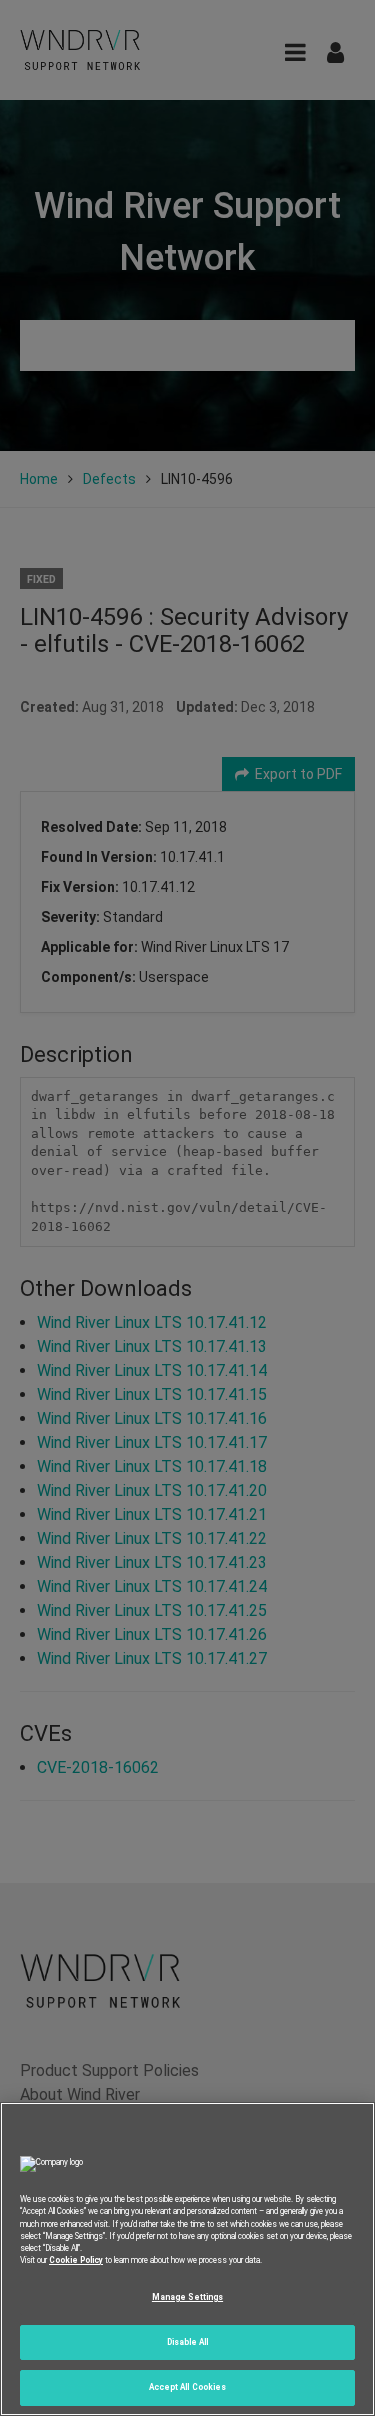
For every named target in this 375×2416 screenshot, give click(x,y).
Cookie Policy (76, 2260)
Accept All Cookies (187, 2387)
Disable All (188, 2342)
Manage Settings (187, 2297)
